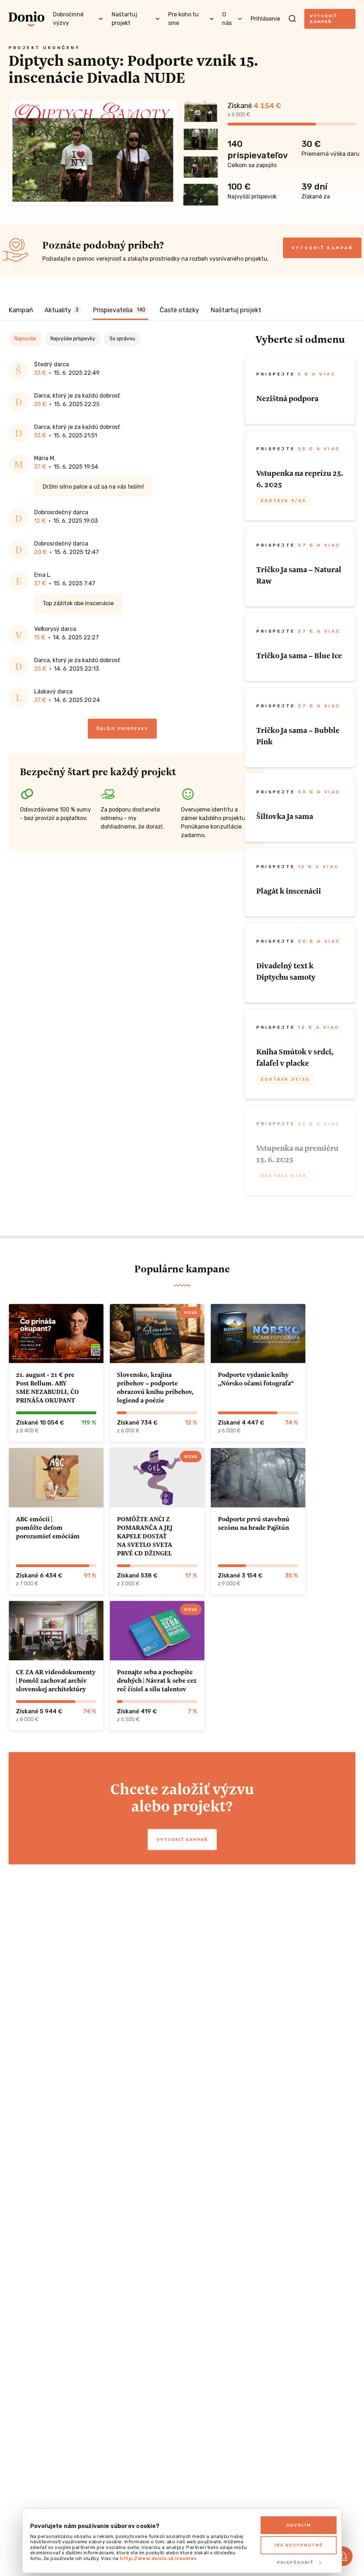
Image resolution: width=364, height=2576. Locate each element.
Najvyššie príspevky (73, 339)
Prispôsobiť (295, 2562)
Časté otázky (179, 310)
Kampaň (21, 310)
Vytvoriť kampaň (324, 19)
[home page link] (26, 19)
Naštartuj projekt (236, 310)
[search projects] (292, 19)
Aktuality (61, 310)
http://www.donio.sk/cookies (158, 2558)
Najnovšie (25, 339)
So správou (122, 339)
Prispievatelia (119, 310)
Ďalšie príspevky (122, 729)
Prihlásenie (265, 19)
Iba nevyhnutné (299, 2545)
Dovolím (299, 2525)
